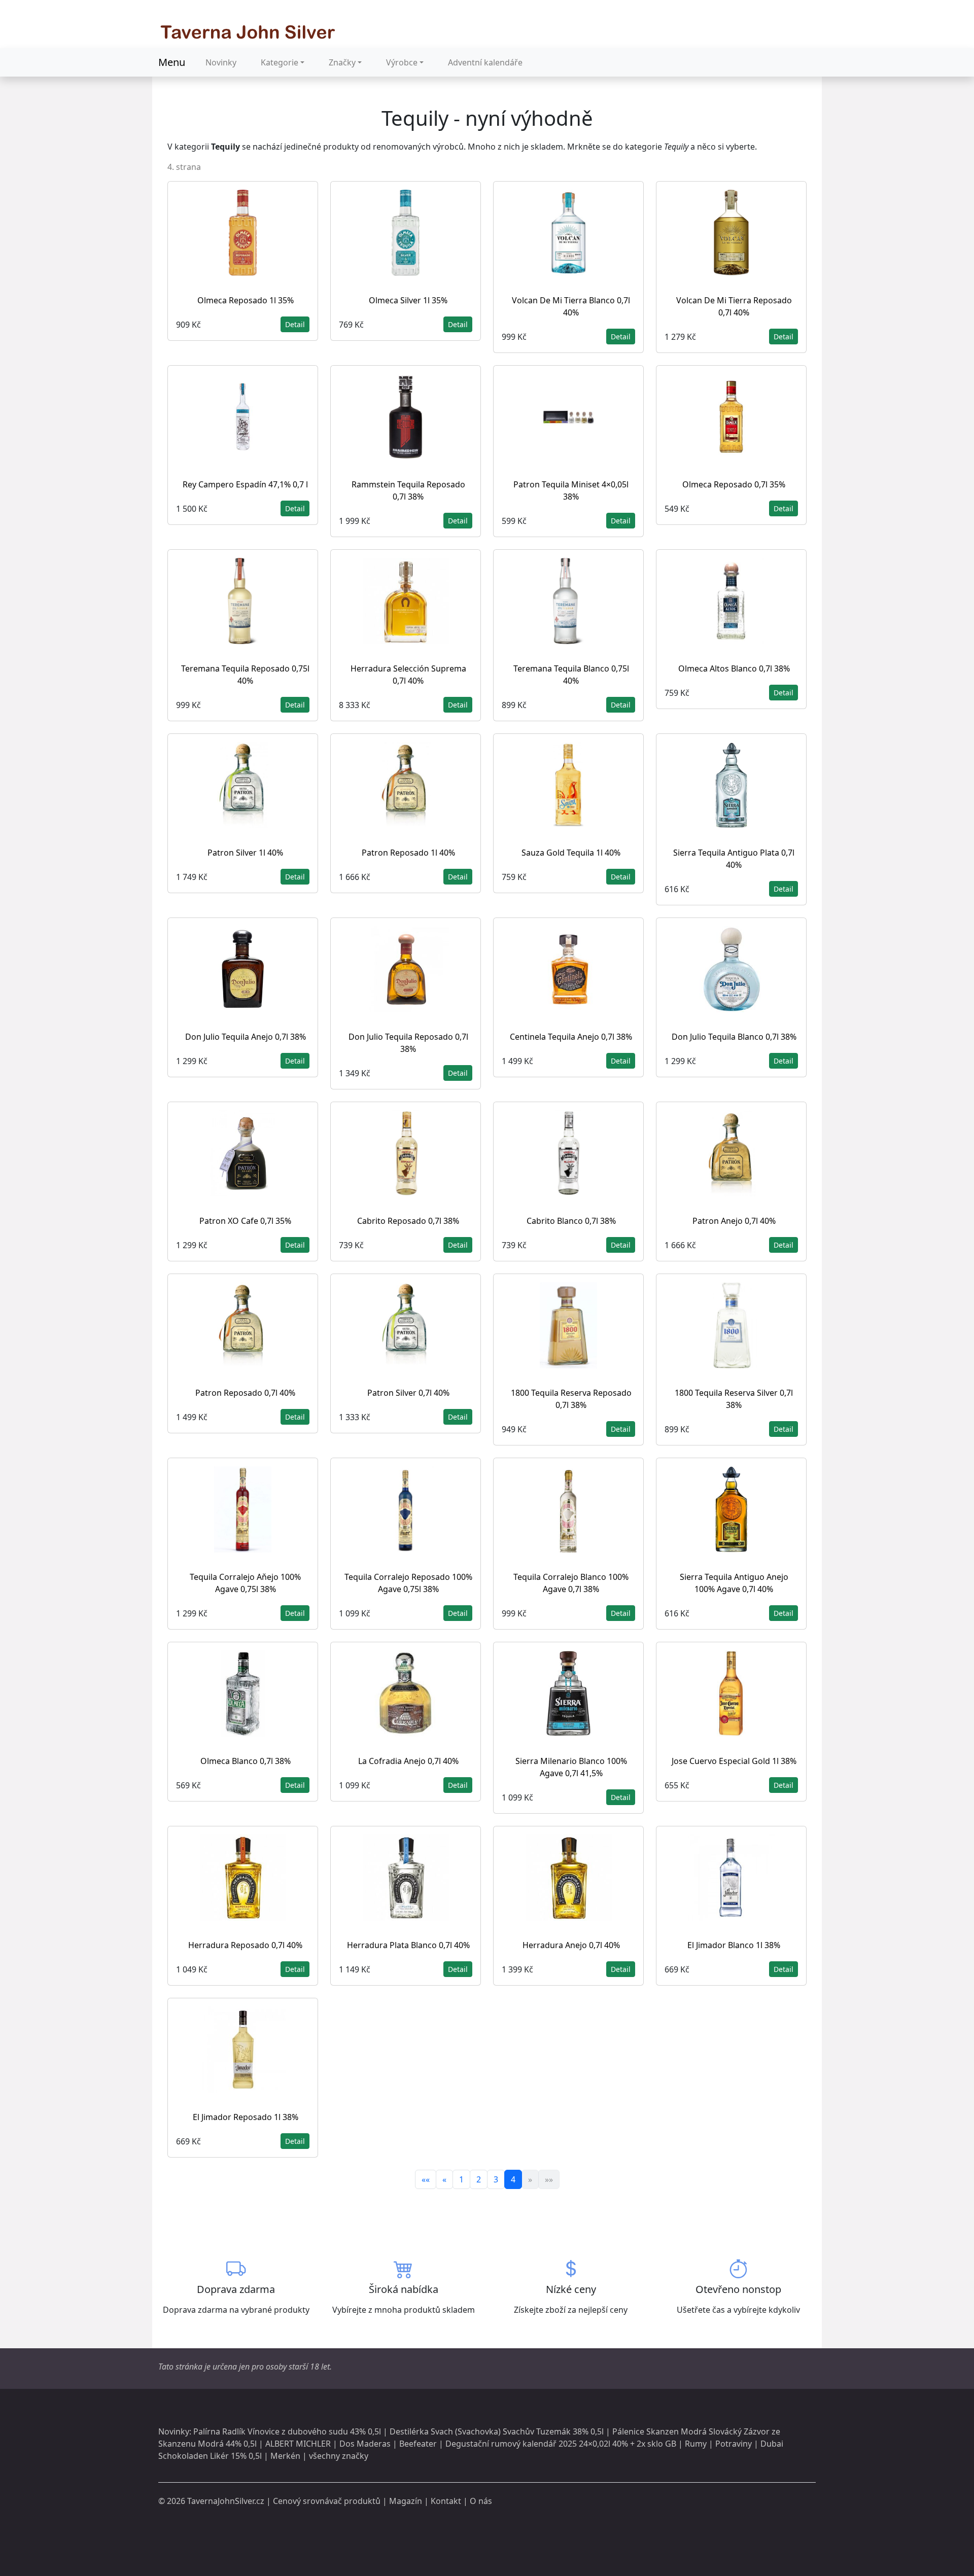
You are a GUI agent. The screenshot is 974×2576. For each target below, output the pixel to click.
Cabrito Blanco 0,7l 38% (571, 1221)
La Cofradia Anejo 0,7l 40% (408, 1761)
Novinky (221, 62)
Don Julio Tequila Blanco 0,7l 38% (734, 1037)
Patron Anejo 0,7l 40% (734, 1221)
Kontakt (446, 2501)
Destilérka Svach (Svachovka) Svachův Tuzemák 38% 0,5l (497, 2431)
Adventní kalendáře (485, 62)
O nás (481, 2501)
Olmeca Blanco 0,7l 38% (246, 1761)
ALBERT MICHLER (298, 2444)
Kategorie (280, 62)
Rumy (696, 2444)
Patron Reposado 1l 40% (408, 853)
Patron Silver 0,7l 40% (408, 1393)
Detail (295, 324)
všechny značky (339, 2456)
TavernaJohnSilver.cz (226, 2501)
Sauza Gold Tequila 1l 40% (571, 853)
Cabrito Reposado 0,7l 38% (408, 1221)
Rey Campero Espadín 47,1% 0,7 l (245, 484)
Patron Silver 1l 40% (245, 853)
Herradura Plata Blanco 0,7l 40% (408, 1945)
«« (426, 2179)
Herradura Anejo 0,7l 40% (571, 1945)
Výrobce (402, 62)
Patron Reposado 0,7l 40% (245, 1393)
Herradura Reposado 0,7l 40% (245, 1945)
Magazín (406, 2501)
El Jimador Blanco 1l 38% (734, 1945)
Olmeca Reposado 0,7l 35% (734, 484)
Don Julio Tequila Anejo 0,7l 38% (246, 1037)
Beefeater (418, 2444)
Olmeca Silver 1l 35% (408, 300)
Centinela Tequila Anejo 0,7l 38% (571, 1037)
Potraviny (734, 2444)
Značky (342, 62)
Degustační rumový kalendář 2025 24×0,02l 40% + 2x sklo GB (561, 2444)
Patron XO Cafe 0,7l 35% (245, 1221)
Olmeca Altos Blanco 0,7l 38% (734, 668)
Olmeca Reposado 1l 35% (246, 300)
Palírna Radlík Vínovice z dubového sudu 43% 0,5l (287, 2431)
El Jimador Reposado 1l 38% (246, 2117)
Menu (172, 62)
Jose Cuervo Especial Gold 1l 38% (734, 1761)
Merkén (285, 2456)
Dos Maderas (365, 2444)
